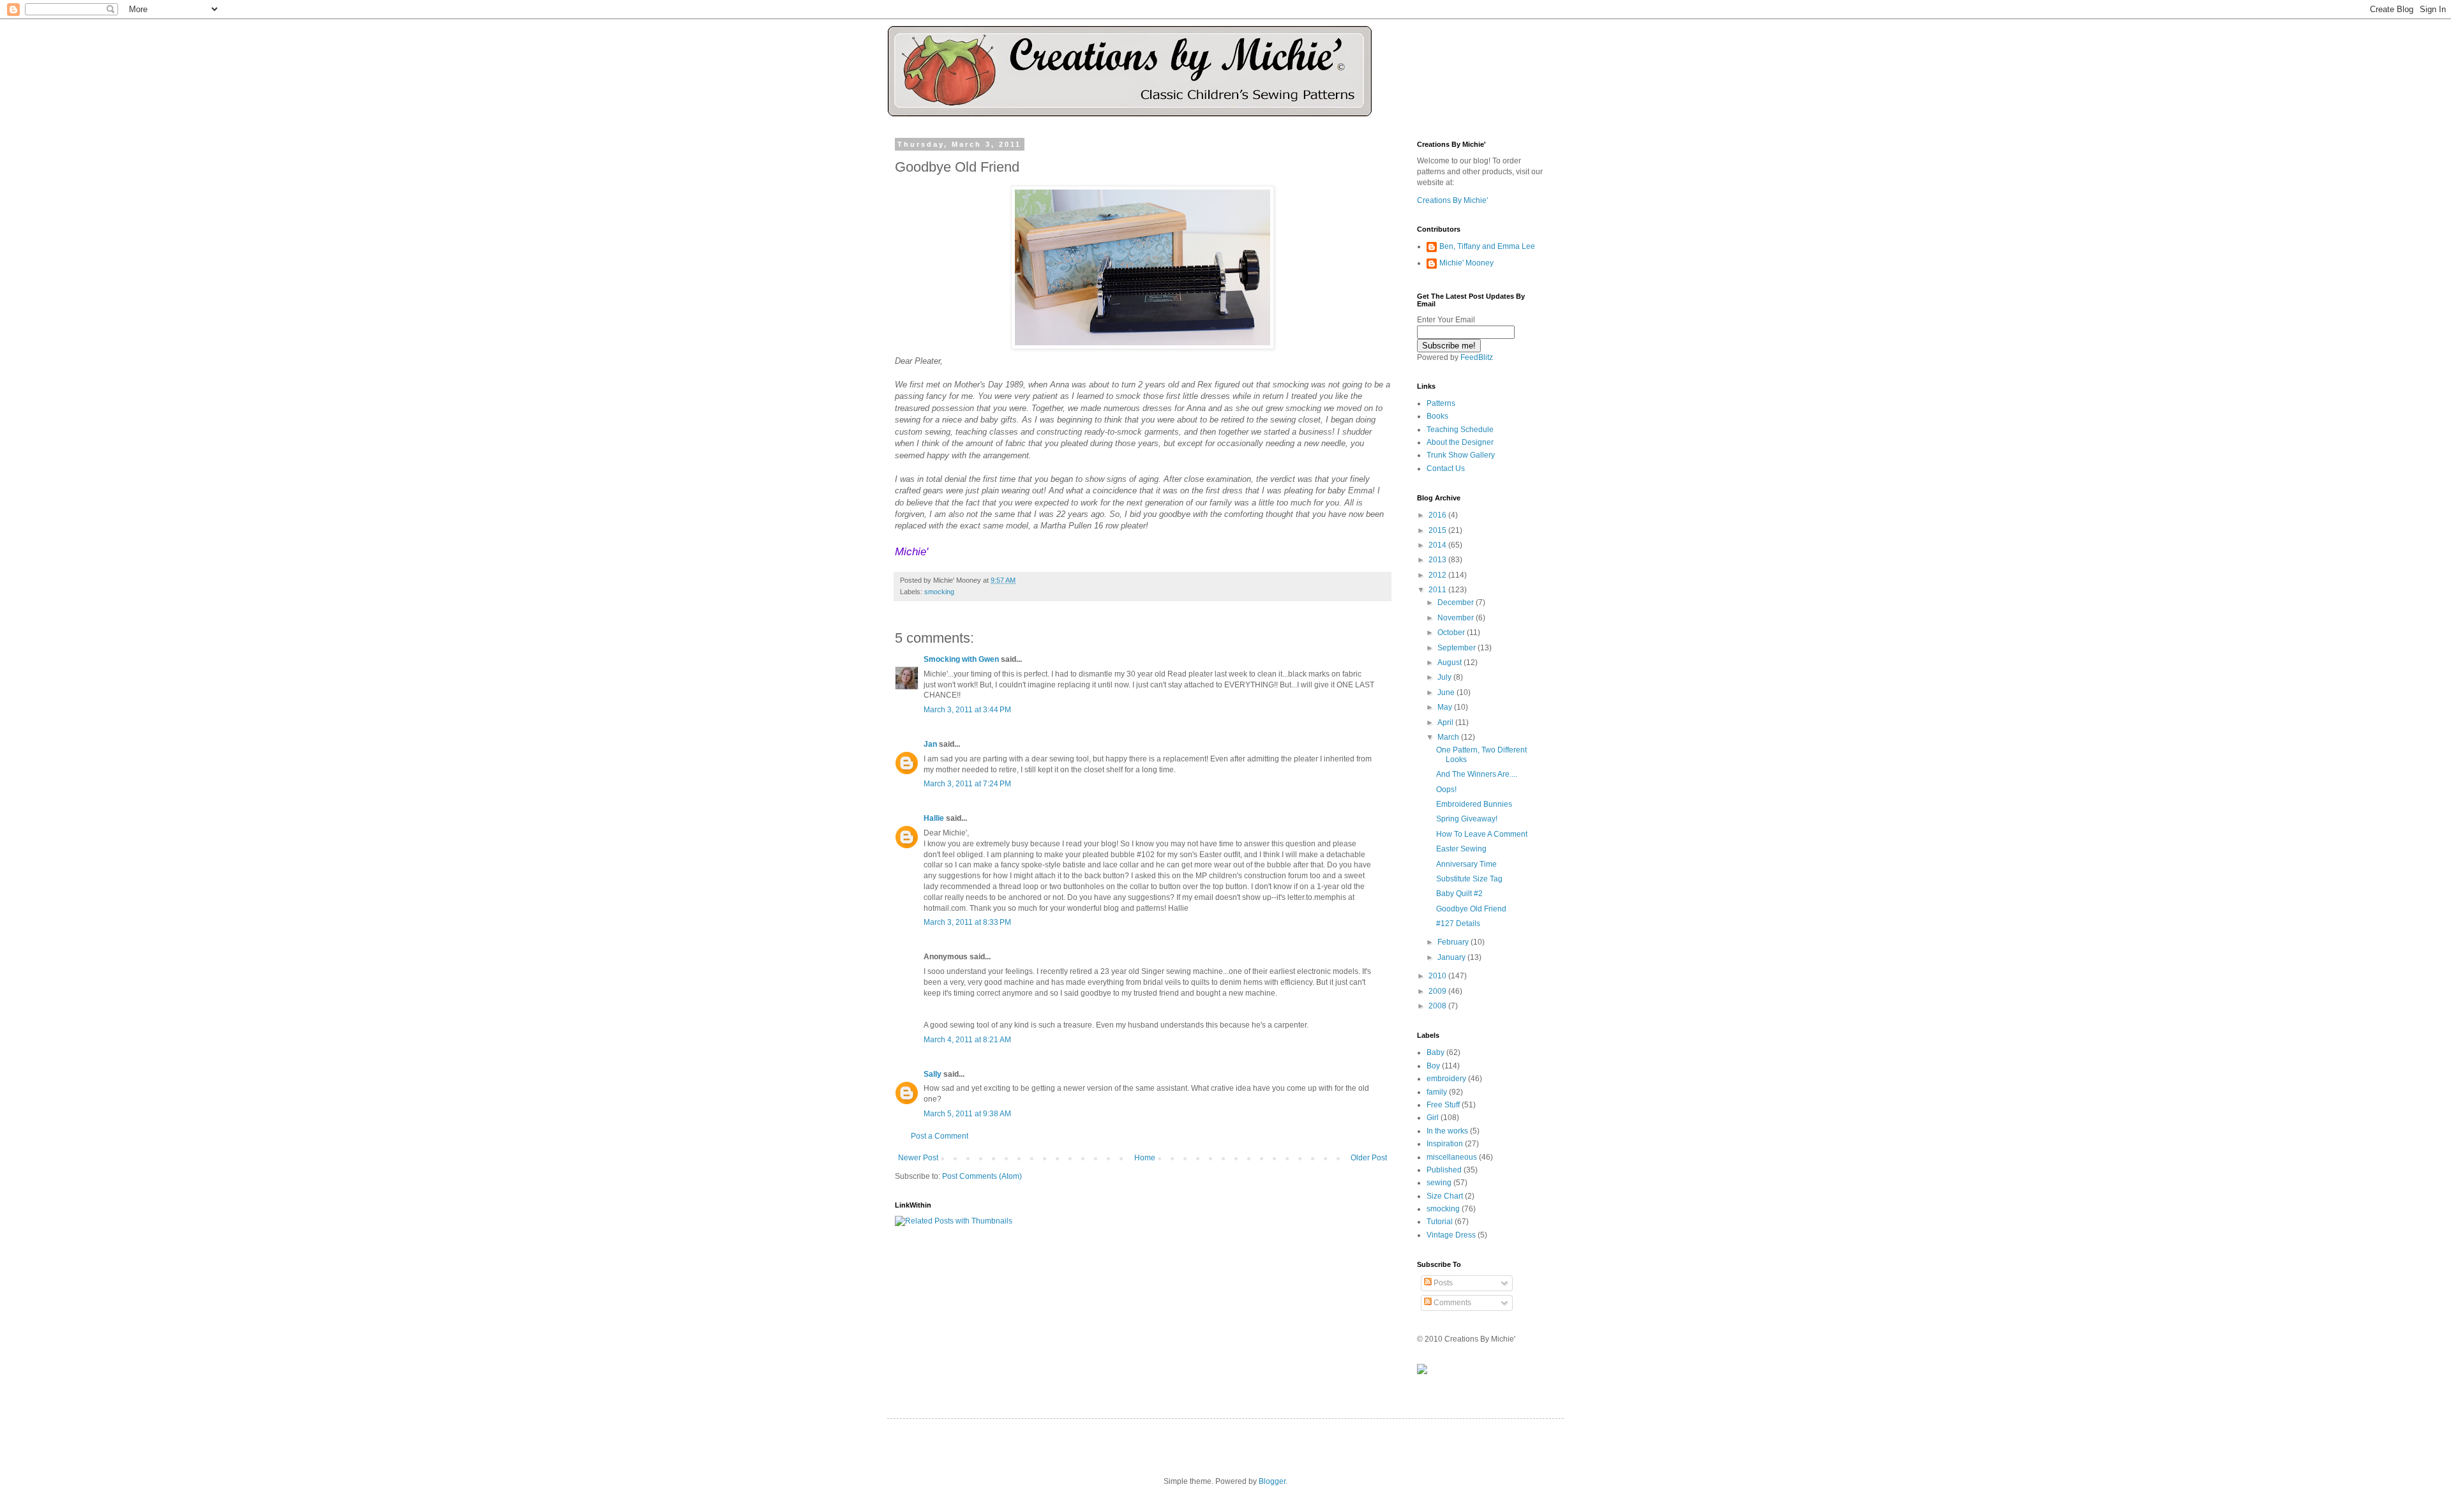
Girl (1433, 1118)
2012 (1438, 575)
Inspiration (1445, 1144)
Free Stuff (1443, 1105)
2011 (1438, 590)
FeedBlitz (1477, 357)
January (1452, 957)
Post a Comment (940, 1136)
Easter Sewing (1461, 849)
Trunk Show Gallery (1461, 455)
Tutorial (1440, 1222)
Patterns (1441, 403)
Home (1145, 1158)
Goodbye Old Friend (1471, 909)
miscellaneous (1452, 1157)
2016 (1438, 515)
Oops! (1446, 790)
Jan (930, 744)
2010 (1438, 976)
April (1446, 722)
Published (1444, 1170)
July (1445, 677)
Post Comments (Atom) (982, 1176)
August (1450, 662)
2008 (1438, 1006)
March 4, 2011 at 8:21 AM (967, 1040)
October (1452, 632)
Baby (1435, 1052)
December (1457, 603)
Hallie (934, 818)
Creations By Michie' (1452, 200)
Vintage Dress (1451, 1235)
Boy (1433, 1066)
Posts (1442, 1283)
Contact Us (1446, 468)
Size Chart (1445, 1196)
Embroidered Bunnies (1474, 804)
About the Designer (1460, 442)
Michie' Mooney (1466, 263)
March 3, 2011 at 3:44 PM (967, 710)
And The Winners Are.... (1477, 774)
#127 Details (1458, 924)
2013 (1438, 560)
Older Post (1369, 1158)
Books (1437, 416)
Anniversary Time (1466, 864)
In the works (1447, 1131)
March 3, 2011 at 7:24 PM (967, 784)
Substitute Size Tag (1469, 879)
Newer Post (918, 1158)
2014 (1438, 545)
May (1446, 707)
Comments (1451, 1303)
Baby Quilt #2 (1459, 894)
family (1437, 1092)
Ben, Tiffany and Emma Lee (1487, 246)
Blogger (1272, 1481)
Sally (933, 1074)
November (1457, 618)
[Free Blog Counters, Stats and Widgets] (1422, 1372)
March (1449, 737)
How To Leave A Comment (1482, 834)
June (1447, 692)
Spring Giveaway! (1467, 819)
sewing (1439, 1183)
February (1454, 942)
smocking (939, 592)
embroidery (1446, 1079)
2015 (1438, 530)
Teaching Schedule (1460, 430)
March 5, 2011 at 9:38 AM (967, 1114)
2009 (1438, 991)
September (1458, 648)
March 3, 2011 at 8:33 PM (967, 922)
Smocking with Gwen (961, 659)
